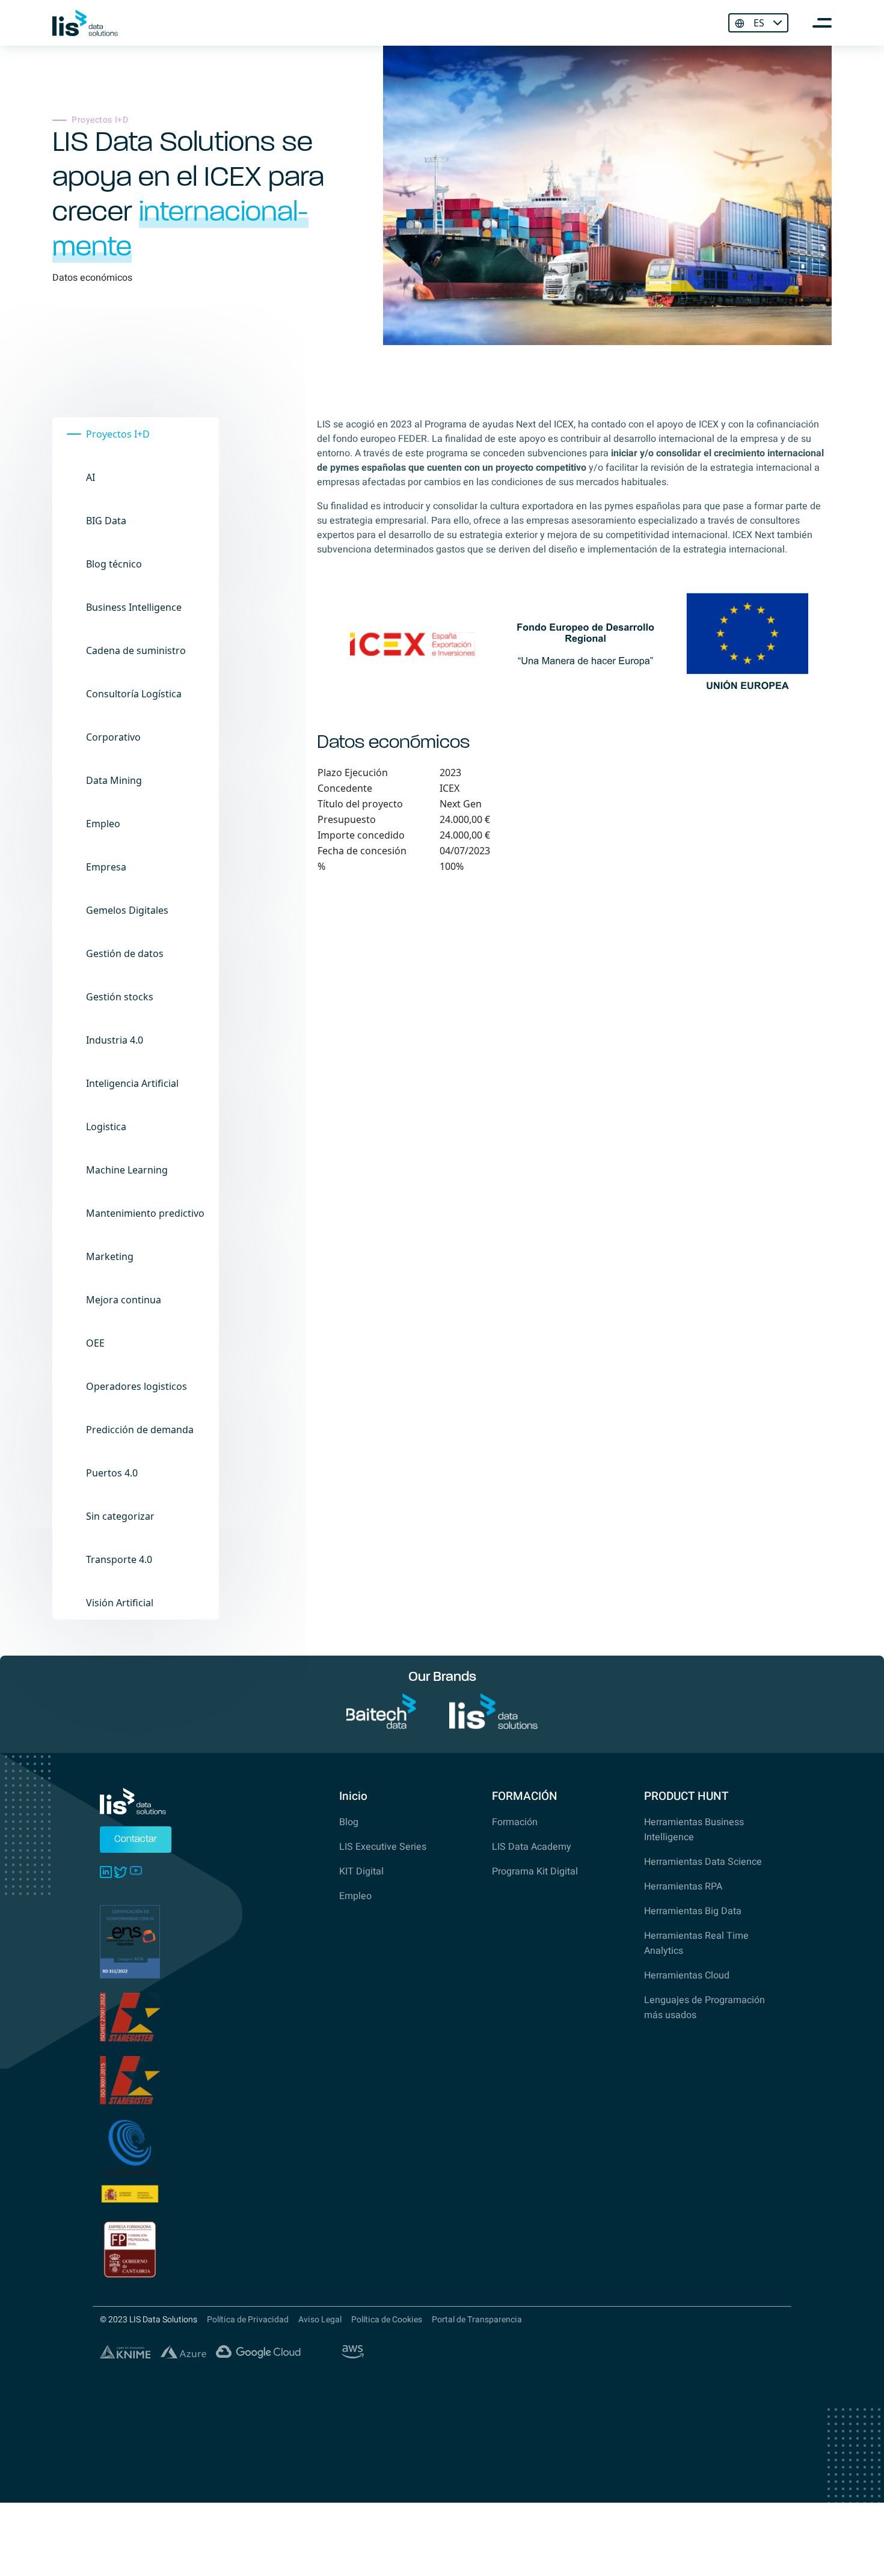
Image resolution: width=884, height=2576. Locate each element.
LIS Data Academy (532, 1847)
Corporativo (113, 737)
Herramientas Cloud (687, 1975)
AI (91, 477)
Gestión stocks (120, 997)
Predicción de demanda (140, 1430)
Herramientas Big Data (693, 1911)
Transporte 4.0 (119, 1559)
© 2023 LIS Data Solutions (149, 2320)
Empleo (103, 824)
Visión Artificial (120, 1603)
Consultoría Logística (134, 694)
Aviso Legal (320, 2320)
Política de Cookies (387, 2320)
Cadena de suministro (136, 650)
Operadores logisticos (137, 1386)
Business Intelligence (134, 607)
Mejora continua (124, 1300)
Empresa (106, 867)
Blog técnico (114, 564)
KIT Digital (361, 1871)
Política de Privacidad (248, 2320)
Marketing (110, 1256)
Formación (515, 1822)
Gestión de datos (125, 953)
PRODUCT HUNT (686, 1796)
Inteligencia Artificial (132, 1083)
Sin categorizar (120, 1516)
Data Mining (114, 780)
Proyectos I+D (118, 434)
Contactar (136, 1840)
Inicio (353, 1796)
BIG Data (106, 521)
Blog (349, 1822)
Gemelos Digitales (127, 910)
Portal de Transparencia (477, 2320)
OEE (95, 1343)
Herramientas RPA (683, 1886)
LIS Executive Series (383, 1847)
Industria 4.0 (115, 1040)
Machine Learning (127, 1170)
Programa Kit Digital (535, 1871)
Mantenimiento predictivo (145, 1213)
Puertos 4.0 (112, 1473)
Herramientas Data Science (703, 1862)
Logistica (106, 1127)
